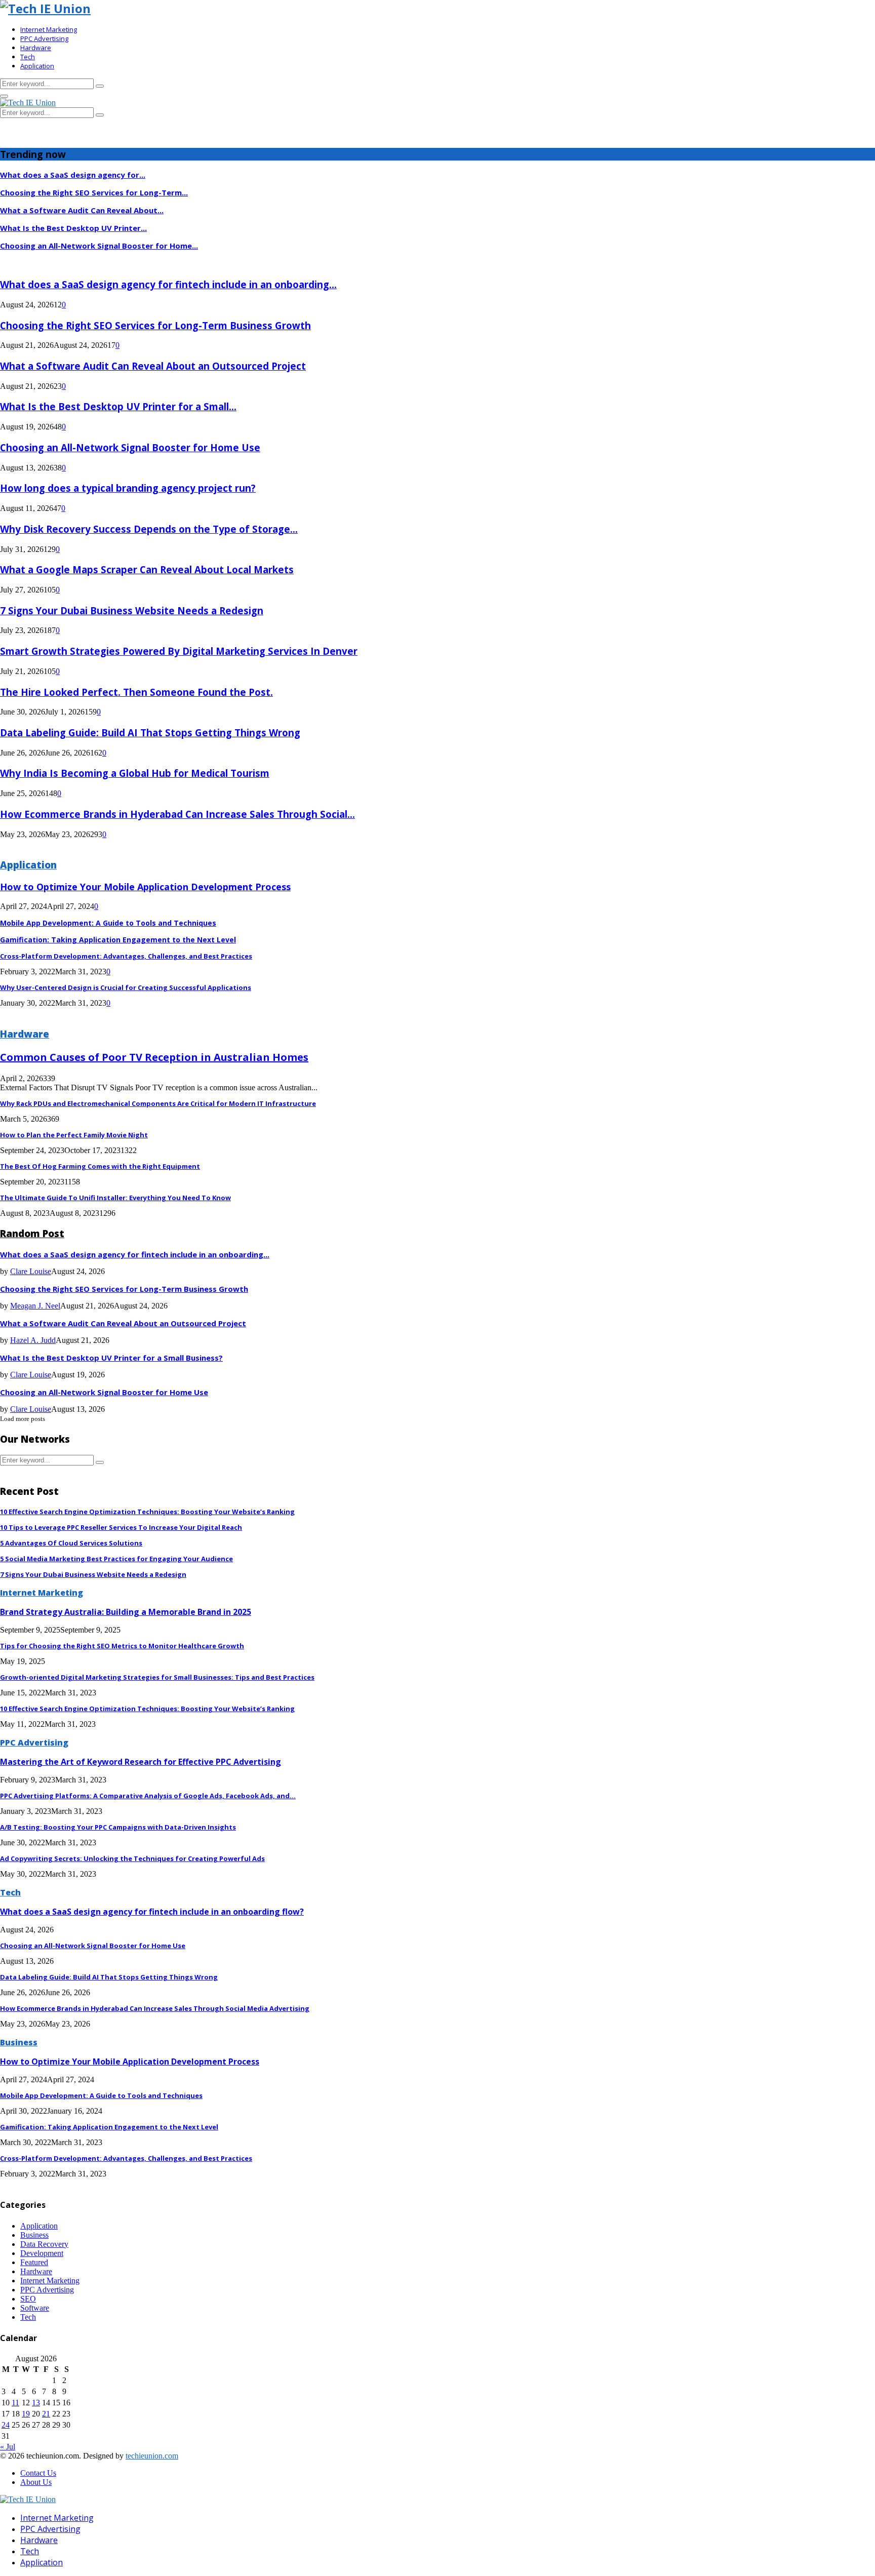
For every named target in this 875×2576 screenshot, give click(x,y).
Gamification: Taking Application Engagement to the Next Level (118, 940)
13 (36, 2403)
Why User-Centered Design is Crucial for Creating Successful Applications (126, 987)
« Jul (8, 2447)
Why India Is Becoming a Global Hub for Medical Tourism (135, 773)
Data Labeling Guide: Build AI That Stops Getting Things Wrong (150, 732)
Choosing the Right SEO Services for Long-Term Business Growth (155, 325)
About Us (36, 2482)
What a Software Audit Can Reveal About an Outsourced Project (153, 366)
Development (42, 2253)
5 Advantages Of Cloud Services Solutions (71, 1543)
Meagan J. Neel (35, 1306)
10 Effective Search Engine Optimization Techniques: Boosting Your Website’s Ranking (147, 1512)
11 (15, 2403)
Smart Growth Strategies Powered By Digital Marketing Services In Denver (179, 651)
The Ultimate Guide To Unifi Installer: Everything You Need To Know (115, 1198)
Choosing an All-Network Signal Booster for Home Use (130, 447)
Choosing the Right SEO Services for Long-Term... (94, 192)
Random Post (32, 1233)
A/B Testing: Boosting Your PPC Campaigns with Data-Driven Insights (118, 1827)
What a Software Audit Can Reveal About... (82, 210)
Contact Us (38, 2473)
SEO (28, 2299)
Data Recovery (44, 2244)
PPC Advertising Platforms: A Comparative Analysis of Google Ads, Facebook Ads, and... (148, 1796)
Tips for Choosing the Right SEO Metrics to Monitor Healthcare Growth (122, 1646)
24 (6, 2425)
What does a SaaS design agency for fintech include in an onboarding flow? (152, 1912)
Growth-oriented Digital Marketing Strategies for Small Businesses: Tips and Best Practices (157, 1677)
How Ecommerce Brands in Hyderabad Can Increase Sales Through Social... (177, 814)
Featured (34, 2262)
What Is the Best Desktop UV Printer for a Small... (118, 406)
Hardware (36, 48)
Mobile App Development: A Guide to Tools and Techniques (108, 923)
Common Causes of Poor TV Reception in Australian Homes (154, 1057)
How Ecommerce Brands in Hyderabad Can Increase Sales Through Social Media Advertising (155, 2008)
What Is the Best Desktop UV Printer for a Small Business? (111, 1358)
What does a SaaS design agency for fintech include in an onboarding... (168, 284)
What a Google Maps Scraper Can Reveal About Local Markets (147, 569)
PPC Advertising (44, 38)
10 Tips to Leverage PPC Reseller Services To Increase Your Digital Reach (121, 1527)
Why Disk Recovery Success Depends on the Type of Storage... (149, 529)
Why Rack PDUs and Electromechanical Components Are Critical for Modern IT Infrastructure (158, 1103)
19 (26, 2414)
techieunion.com (152, 2456)
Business (19, 2042)
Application (37, 66)
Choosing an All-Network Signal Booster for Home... (99, 246)
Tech (28, 57)
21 (46, 2414)
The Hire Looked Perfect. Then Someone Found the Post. (136, 692)
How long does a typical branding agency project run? (128, 488)
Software (35, 2308)
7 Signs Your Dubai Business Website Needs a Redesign (132, 610)
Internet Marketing (49, 29)
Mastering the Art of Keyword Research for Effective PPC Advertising (141, 1762)
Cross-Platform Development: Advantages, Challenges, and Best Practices (126, 956)
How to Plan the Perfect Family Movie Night (74, 1135)
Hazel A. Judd (33, 1340)
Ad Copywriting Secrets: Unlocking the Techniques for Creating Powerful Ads (132, 1858)
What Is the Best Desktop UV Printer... (73, 228)
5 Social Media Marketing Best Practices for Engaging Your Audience (116, 1559)
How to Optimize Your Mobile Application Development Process (145, 887)
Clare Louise (31, 1271)
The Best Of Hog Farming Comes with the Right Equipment (100, 1166)
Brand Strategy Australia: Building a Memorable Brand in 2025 (126, 1612)
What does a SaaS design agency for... (73, 175)
